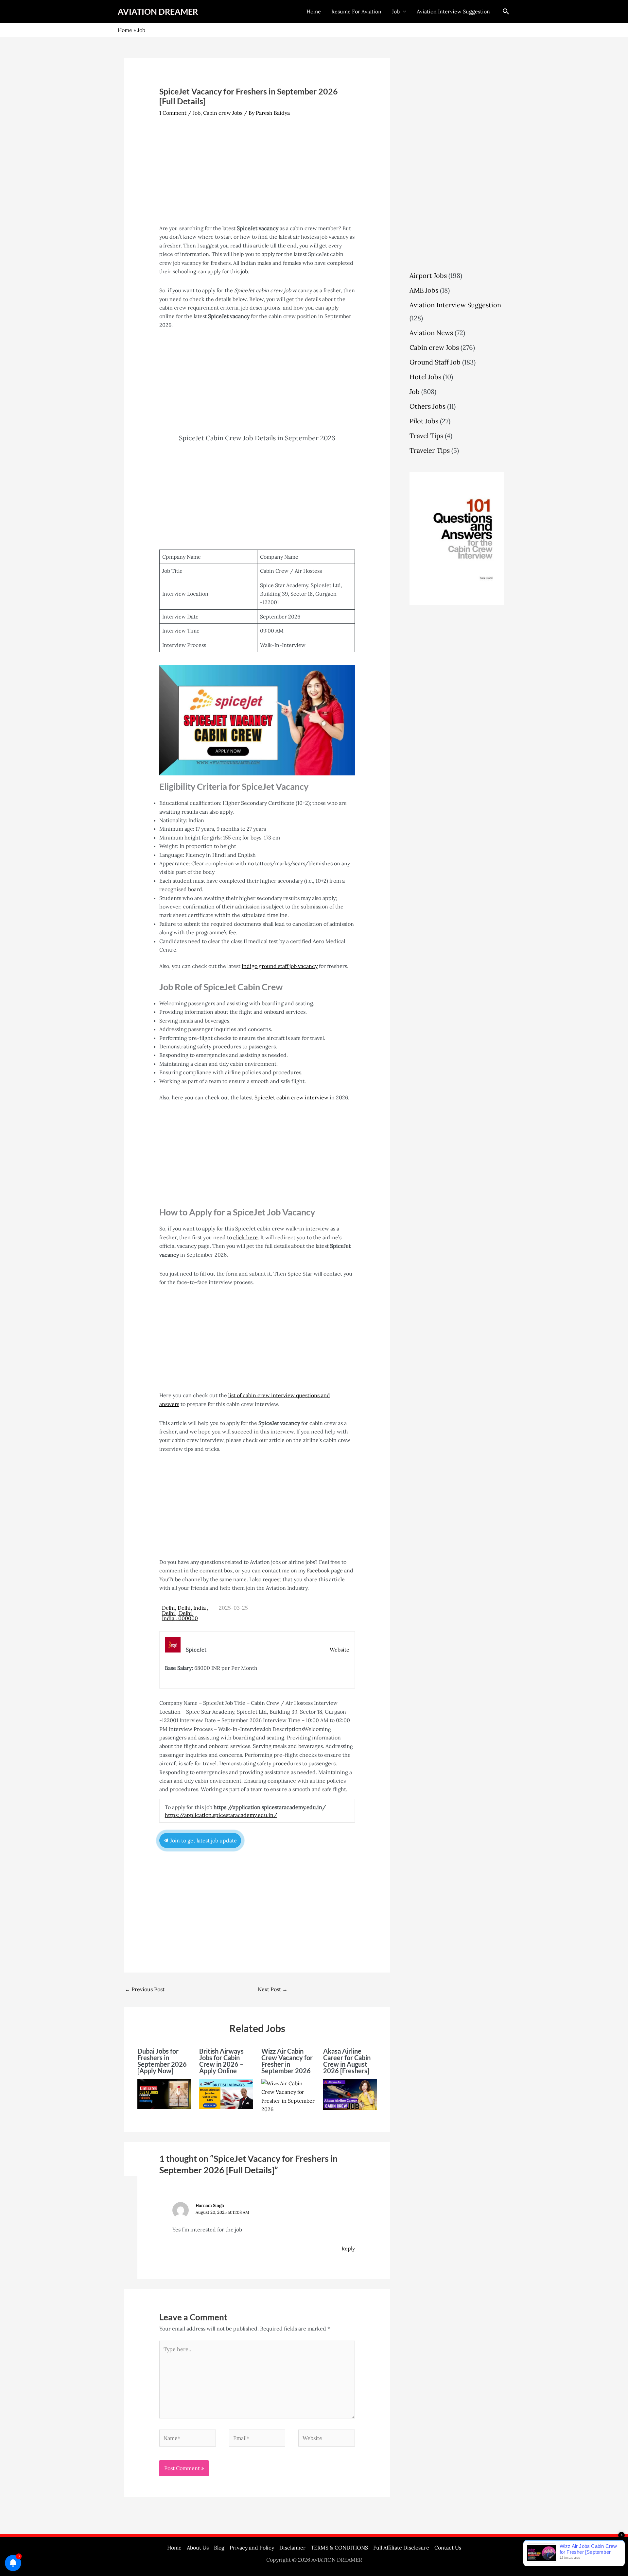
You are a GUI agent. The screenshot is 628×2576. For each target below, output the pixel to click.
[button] (506, 11)
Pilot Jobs (424, 421)
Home (314, 11)
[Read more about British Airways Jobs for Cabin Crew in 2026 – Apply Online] (226, 2093)
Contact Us (448, 2548)
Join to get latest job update (203, 1840)
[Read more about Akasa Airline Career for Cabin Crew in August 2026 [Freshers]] (350, 2094)
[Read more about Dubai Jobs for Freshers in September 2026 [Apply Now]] (164, 2093)
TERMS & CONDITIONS (339, 2548)
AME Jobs (424, 290)
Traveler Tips (430, 450)
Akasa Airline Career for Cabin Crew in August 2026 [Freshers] (347, 2061)
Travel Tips (426, 436)
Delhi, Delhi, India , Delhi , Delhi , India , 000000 (185, 1613)
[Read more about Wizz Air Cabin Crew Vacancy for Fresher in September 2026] (288, 2096)
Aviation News (431, 333)
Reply (348, 2248)
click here (245, 1237)
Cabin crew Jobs (223, 113)
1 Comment (173, 113)
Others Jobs (427, 406)
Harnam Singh (210, 2205)
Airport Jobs (428, 275)
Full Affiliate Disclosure (401, 2548)
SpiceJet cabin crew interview (291, 1097)
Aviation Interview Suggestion (453, 11)
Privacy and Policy (252, 2548)
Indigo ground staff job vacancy (280, 966)
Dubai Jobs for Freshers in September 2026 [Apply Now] (162, 2061)
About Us (198, 2548)
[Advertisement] (257, 176)
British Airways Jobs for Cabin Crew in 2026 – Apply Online (221, 2061)
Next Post (273, 1989)
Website (340, 1650)
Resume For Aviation (356, 11)
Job (396, 11)
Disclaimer (292, 2548)
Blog (219, 2548)
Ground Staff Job (435, 362)
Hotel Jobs (425, 377)
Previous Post (145, 1989)
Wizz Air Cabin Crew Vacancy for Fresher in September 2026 (287, 2061)
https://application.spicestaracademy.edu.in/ (221, 1815)
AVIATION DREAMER (158, 11)
